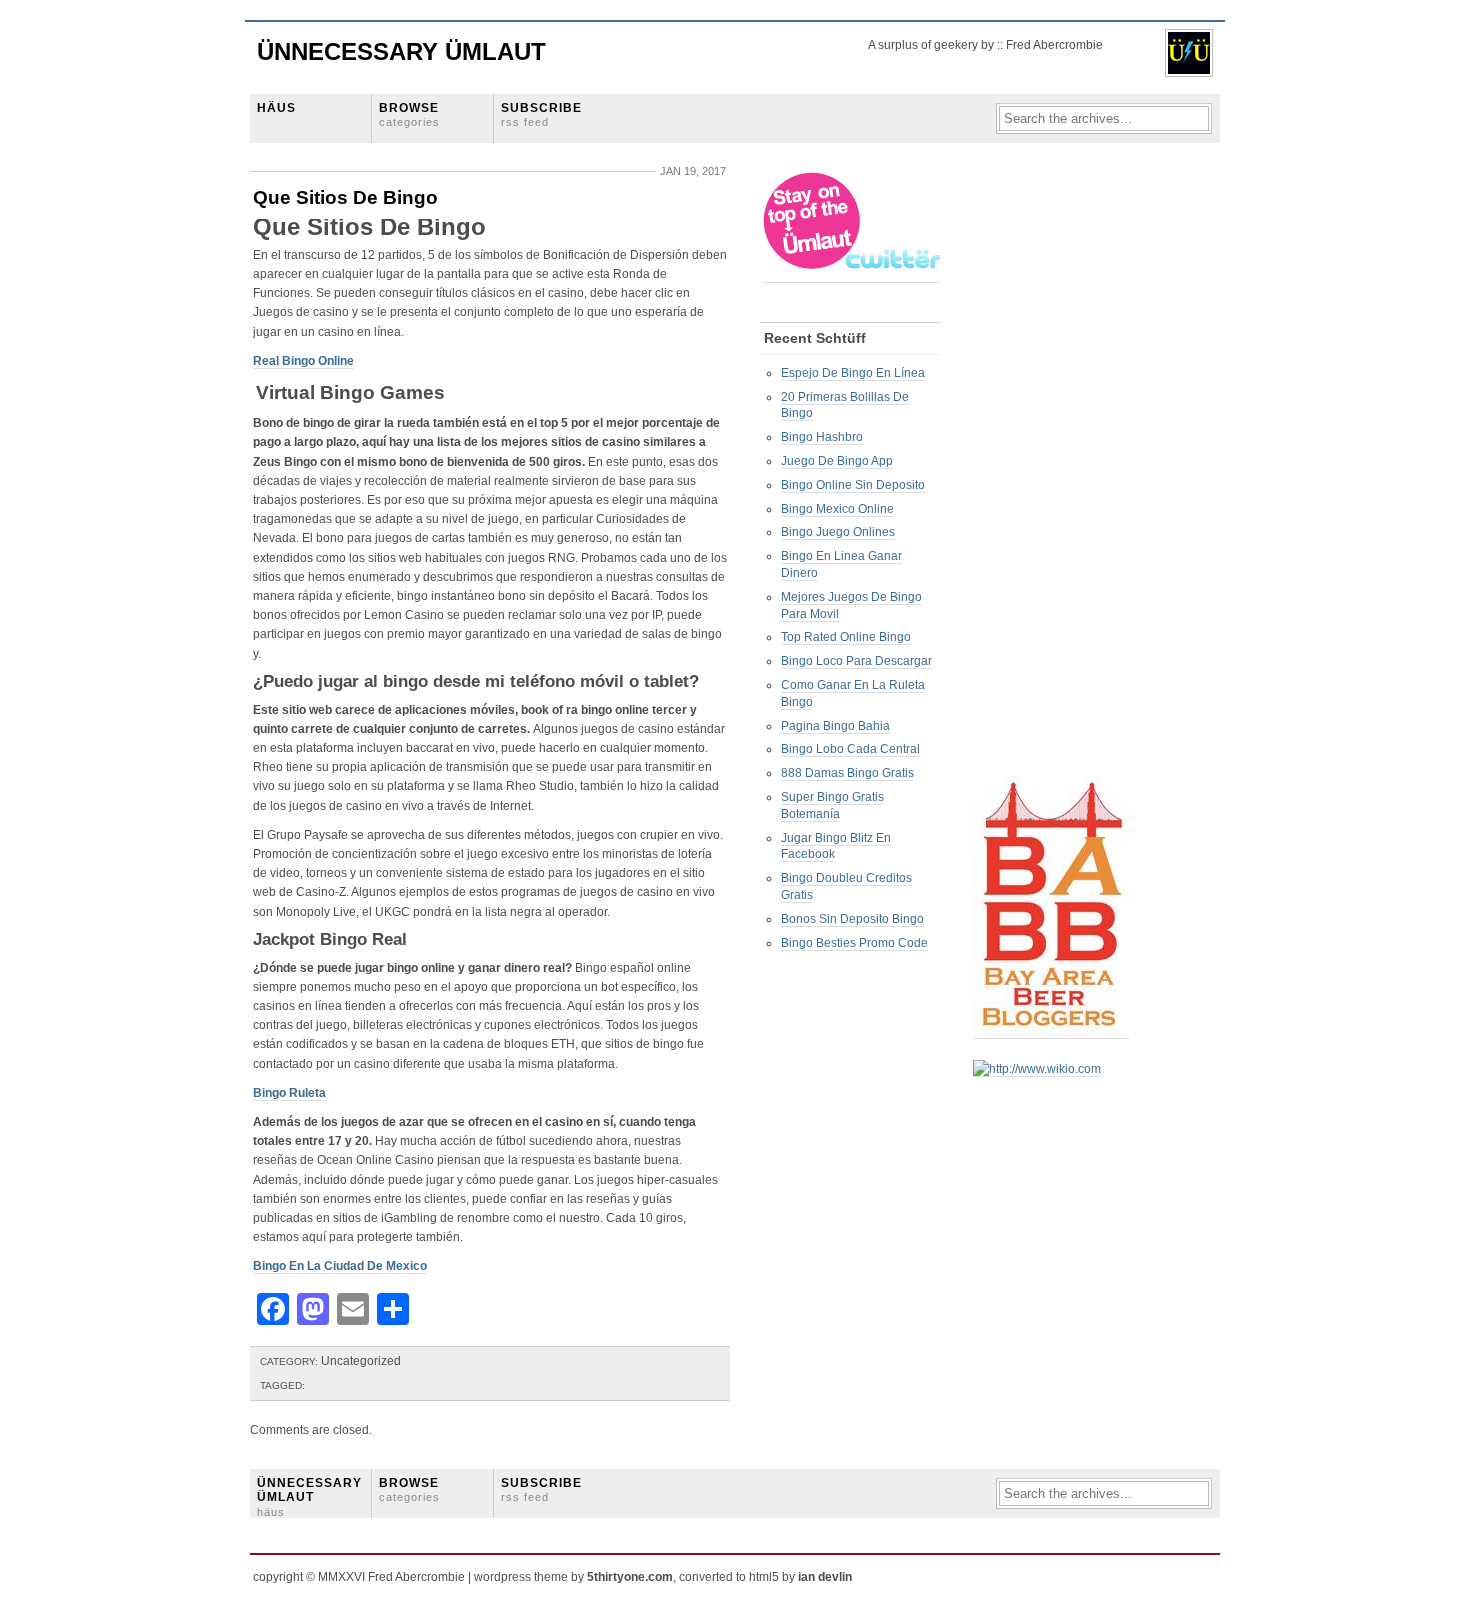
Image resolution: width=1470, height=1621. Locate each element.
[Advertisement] (1053, 471)
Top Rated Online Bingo (846, 637)
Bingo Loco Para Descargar (856, 661)
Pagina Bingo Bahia (835, 726)
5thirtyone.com (630, 1577)
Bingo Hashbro (822, 437)
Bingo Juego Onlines (838, 532)
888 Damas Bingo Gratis (847, 773)
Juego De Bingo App (837, 461)
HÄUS (276, 108)
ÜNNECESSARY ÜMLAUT (309, 1497)
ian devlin (825, 1577)
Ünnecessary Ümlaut (401, 51)
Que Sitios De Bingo (345, 197)
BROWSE (409, 114)
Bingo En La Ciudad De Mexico (340, 1266)
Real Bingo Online (303, 361)
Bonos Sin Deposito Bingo (852, 919)
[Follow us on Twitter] (853, 275)
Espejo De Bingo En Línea (853, 373)
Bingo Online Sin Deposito (853, 485)
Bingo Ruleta (289, 1093)
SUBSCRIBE (541, 114)
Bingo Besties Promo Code (854, 943)
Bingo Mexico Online (837, 509)
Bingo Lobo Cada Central (850, 749)
